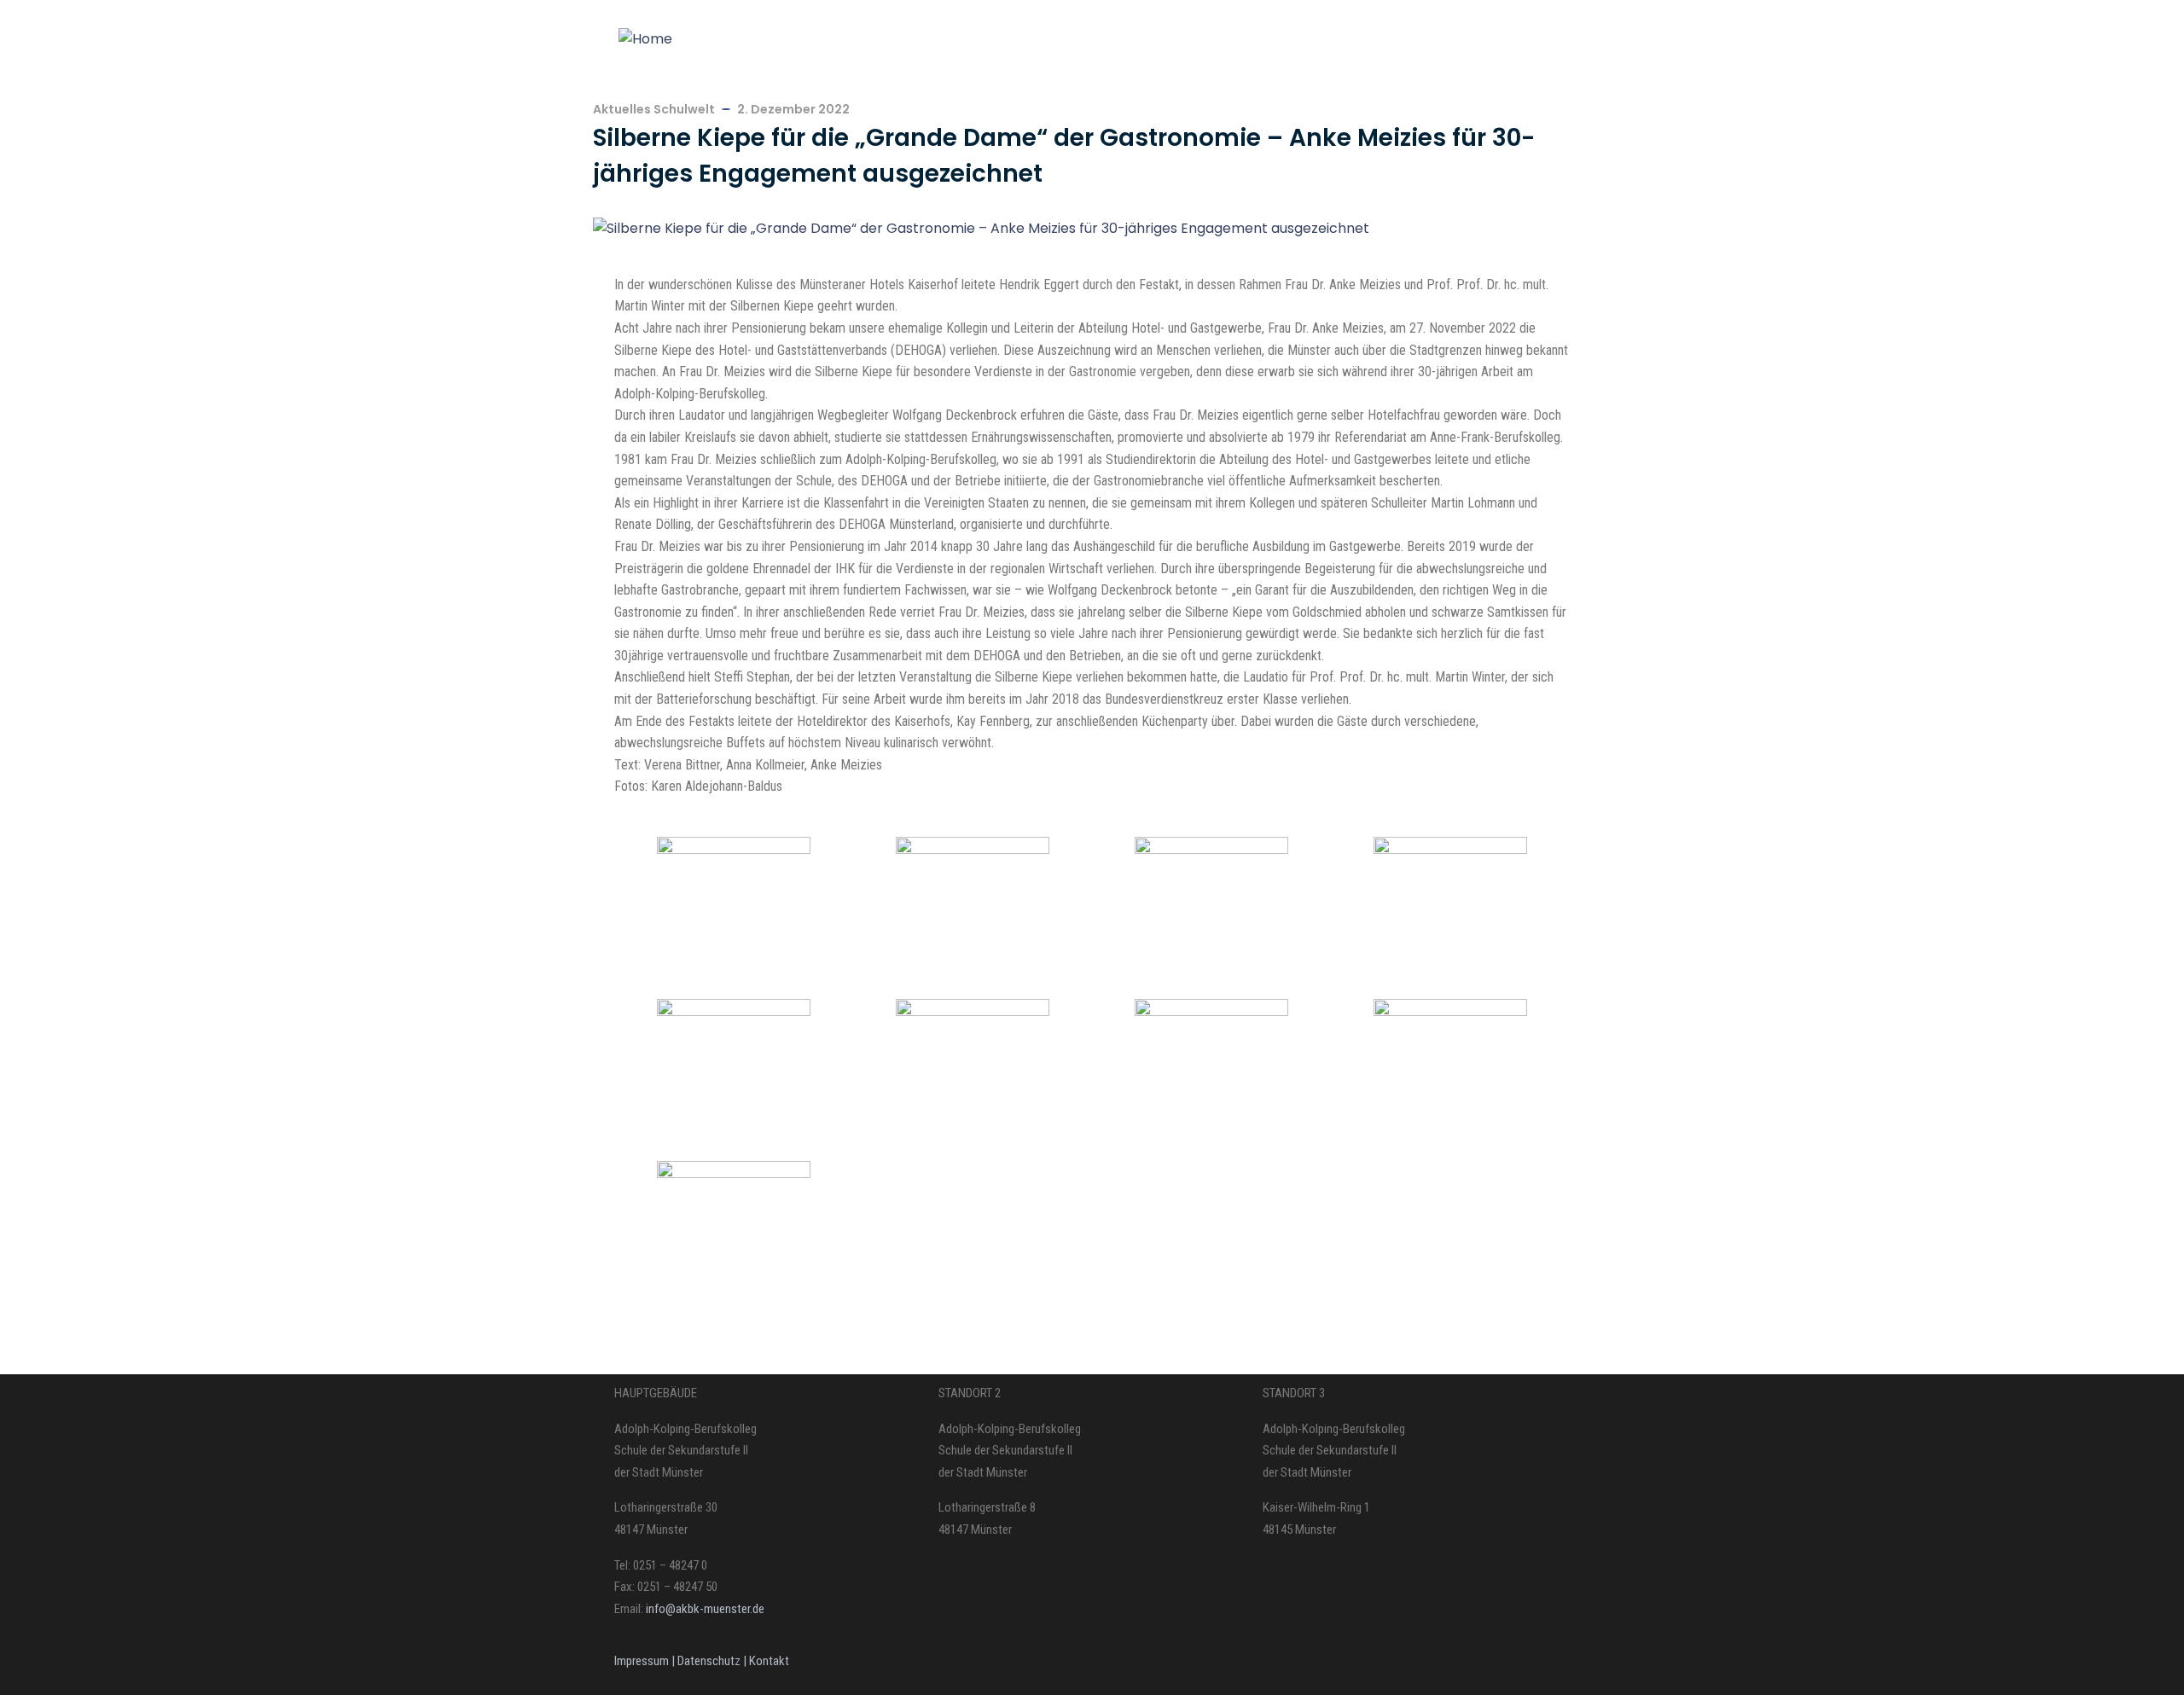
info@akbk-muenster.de (704, 1609)
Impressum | (646, 1661)
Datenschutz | (713, 1661)
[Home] (645, 39)
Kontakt (769, 1661)
